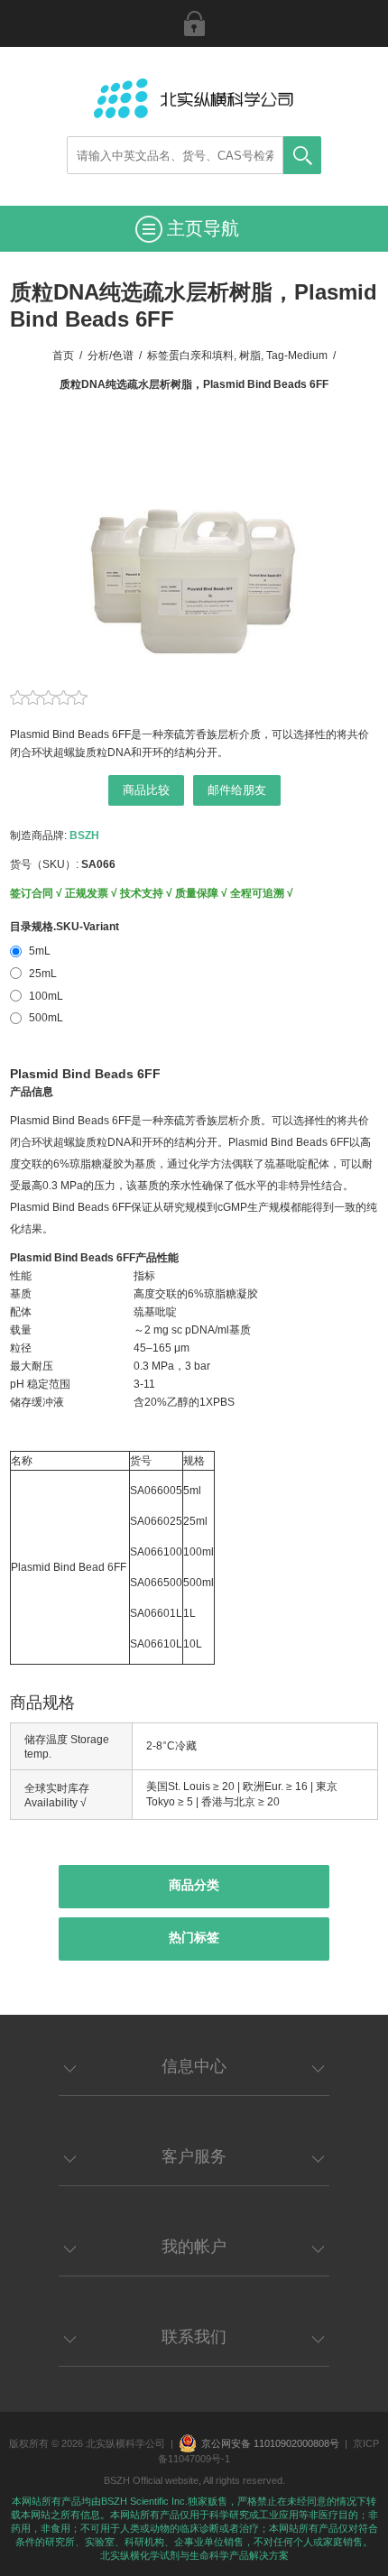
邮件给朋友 (237, 790)
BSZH (84, 836)
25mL (43, 974)
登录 (194, 23)
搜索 (302, 155)
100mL (46, 996)
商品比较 (146, 790)
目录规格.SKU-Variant (65, 927)
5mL (40, 951)
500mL (46, 1018)
